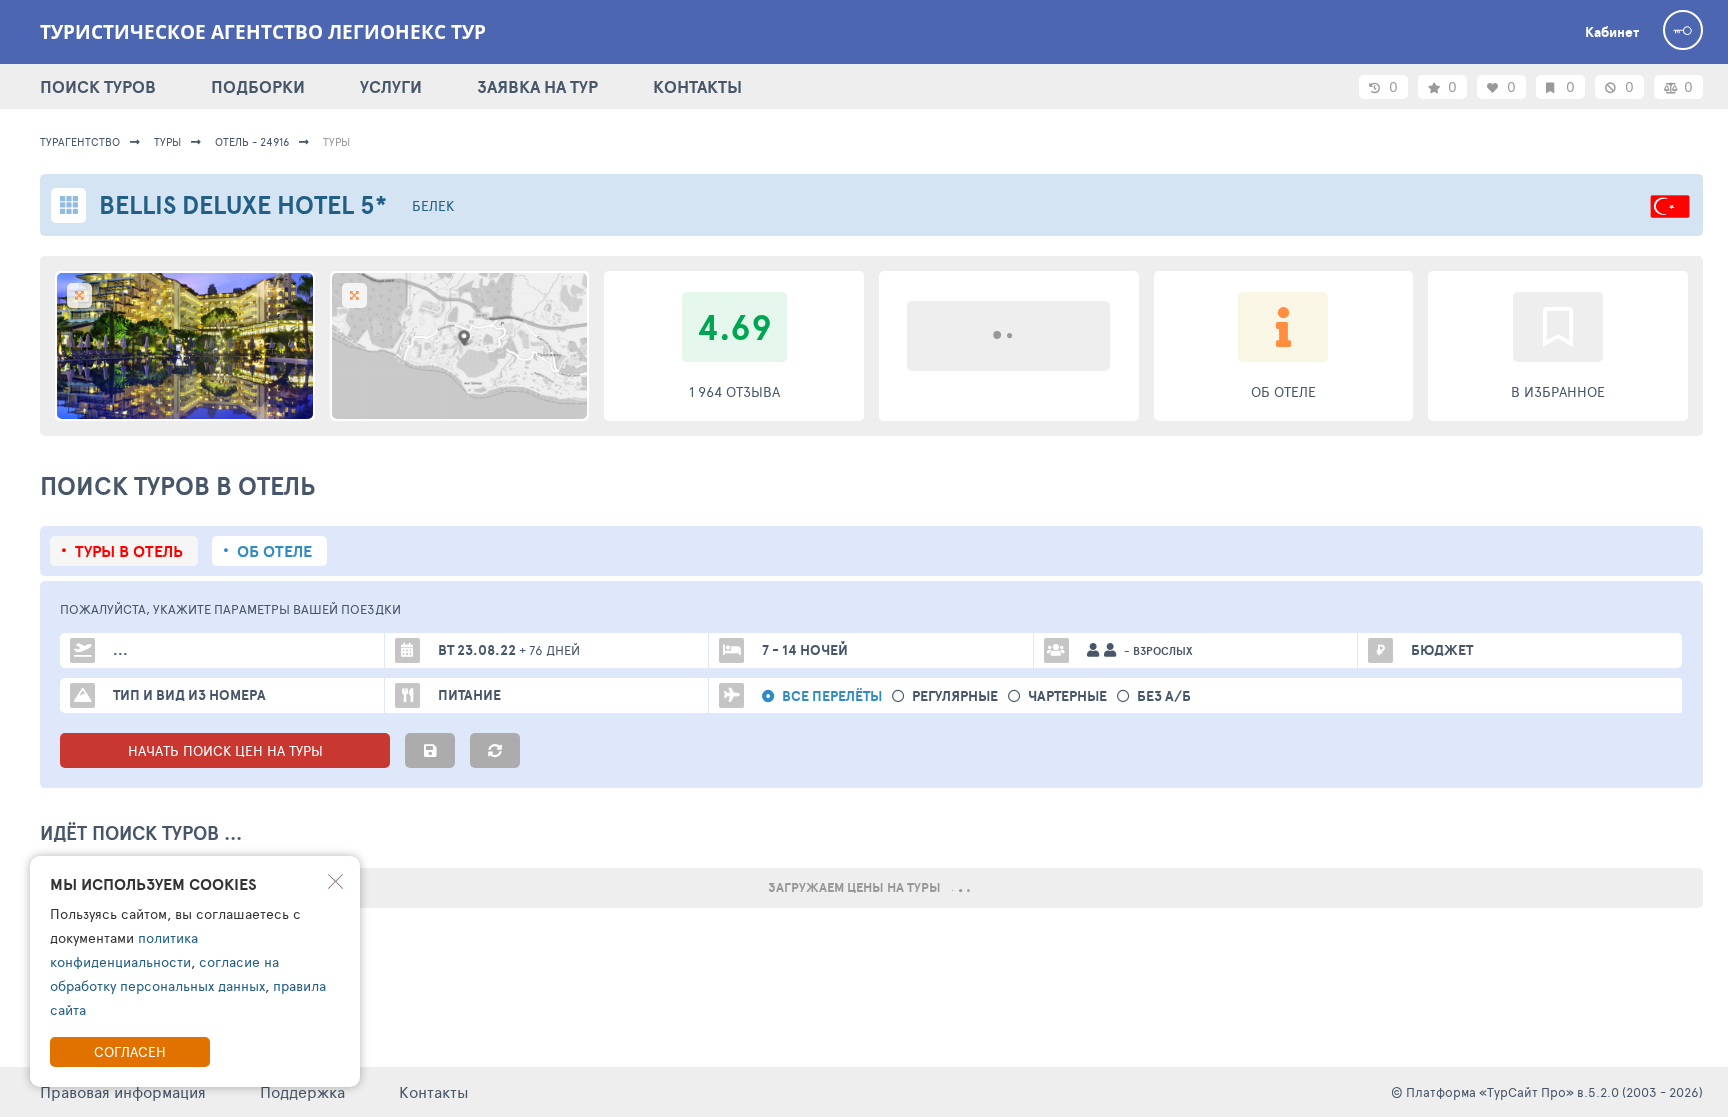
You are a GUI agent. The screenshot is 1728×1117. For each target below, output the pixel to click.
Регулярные (955, 696)
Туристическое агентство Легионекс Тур (263, 32)
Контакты (434, 1091)
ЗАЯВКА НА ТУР (537, 86)
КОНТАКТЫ (697, 86)
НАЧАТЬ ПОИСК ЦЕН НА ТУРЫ (225, 750)
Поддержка (302, 1091)
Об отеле (274, 551)
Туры (167, 141)
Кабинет (1612, 32)
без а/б (1164, 696)
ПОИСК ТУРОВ (98, 86)
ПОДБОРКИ (258, 86)
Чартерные (1067, 696)
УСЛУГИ (391, 86)
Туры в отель (129, 551)
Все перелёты (832, 696)
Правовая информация (123, 1091)
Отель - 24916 (252, 141)
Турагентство (80, 141)
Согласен (130, 1051)
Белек (433, 205)
